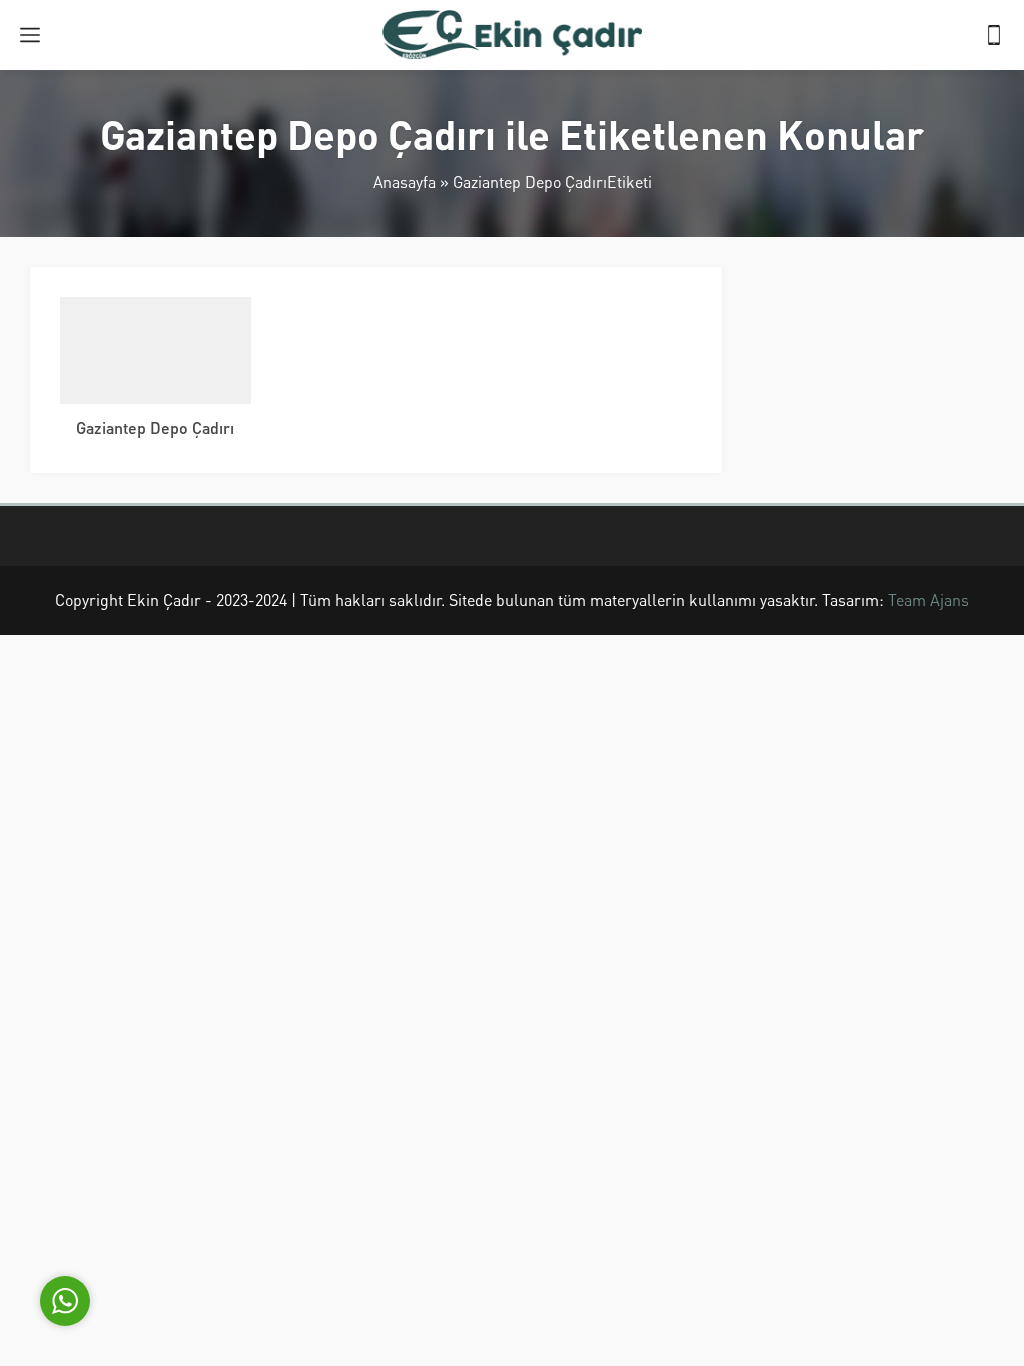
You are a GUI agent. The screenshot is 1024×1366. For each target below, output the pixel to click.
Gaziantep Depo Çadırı (155, 427)
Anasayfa (404, 181)
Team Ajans (928, 599)
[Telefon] (994, 35)
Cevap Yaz (190, 1205)
